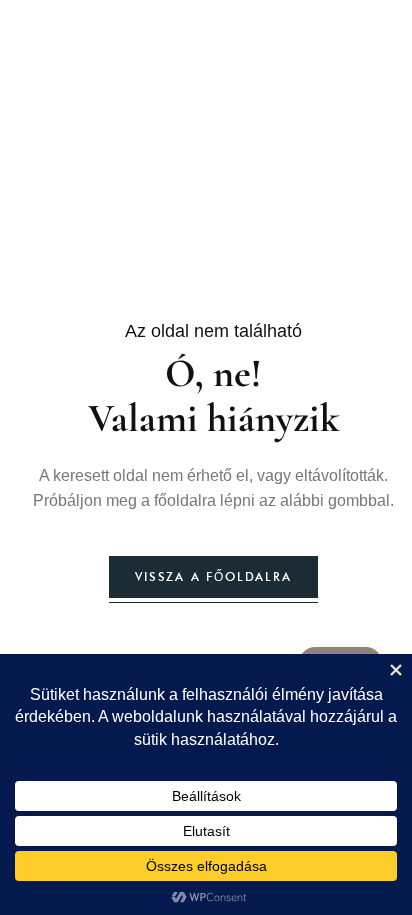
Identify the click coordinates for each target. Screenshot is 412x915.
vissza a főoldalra (213, 576)
